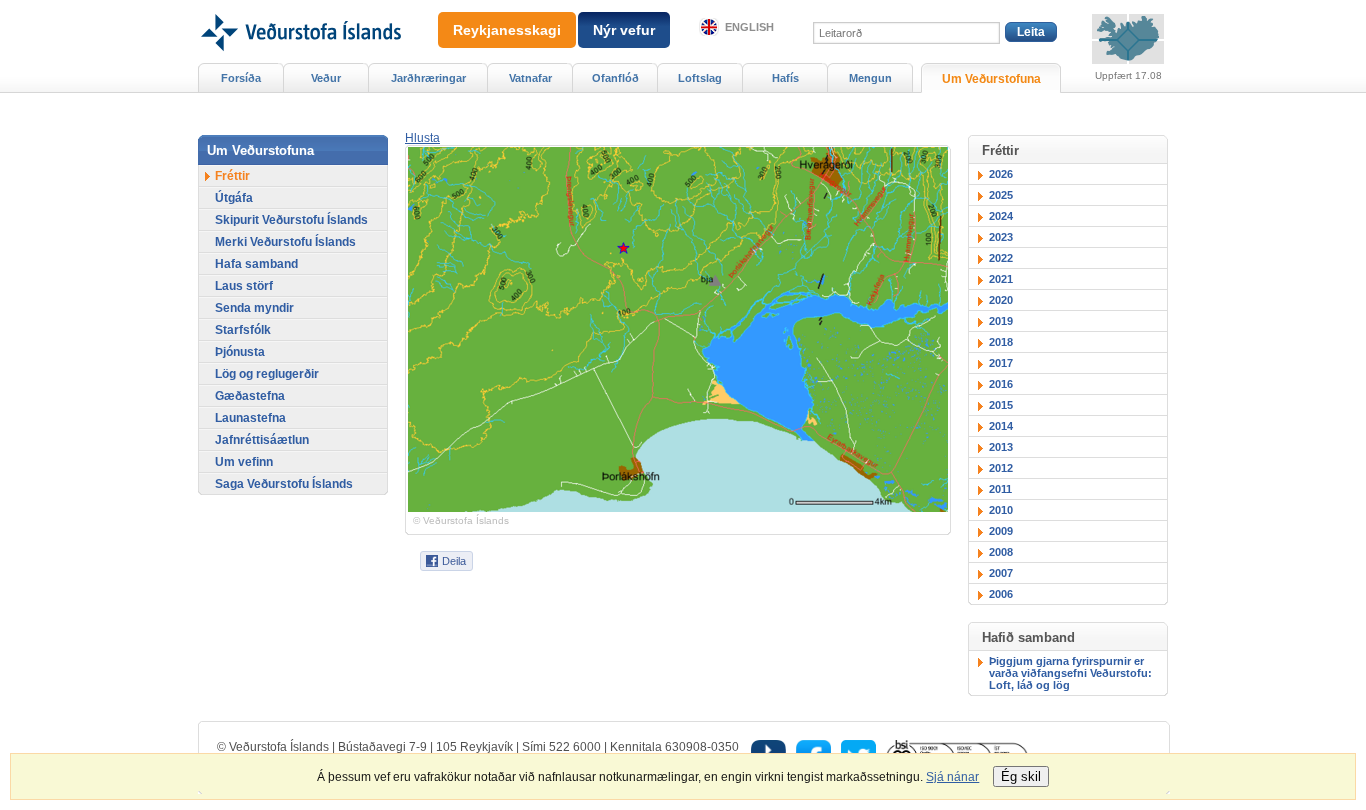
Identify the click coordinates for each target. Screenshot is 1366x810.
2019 (1001, 321)
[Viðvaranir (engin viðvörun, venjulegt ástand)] (1128, 39)
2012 (1001, 468)
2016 (1001, 384)
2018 (1001, 342)
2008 (1001, 552)
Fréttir (232, 176)
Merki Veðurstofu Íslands (285, 242)
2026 (1001, 174)
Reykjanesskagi (507, 30)
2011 (1000, 489)
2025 (1001, 195)
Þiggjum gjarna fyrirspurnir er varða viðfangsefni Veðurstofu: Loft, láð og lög (1070, 673)
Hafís (785, 78)
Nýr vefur (624, 30)
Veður (326, 78)
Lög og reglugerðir (267, 374)
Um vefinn (244, 462)
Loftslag (700, 78)
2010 (1001, 510)
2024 (1001, 216)
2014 (1001, 426)
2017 (1001, 363)
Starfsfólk (243, 330)
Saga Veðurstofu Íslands (284, 484)
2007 (1001, 573)
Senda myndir (254, 308)
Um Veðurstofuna (991, 79)
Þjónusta (240, 352)
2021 (1001, 279)
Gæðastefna (250, 396)
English (749, 27)
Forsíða (241, 78)
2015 (1001, 405)
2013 (1001, 447)
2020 (1001, 300)
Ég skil (1021, 776)
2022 (1001, 258)
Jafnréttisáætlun (262, 440)
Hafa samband (256, 264)
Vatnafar (530, 78)
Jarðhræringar (428, 78)
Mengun (870, 78)
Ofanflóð (615, 78)
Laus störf (244, 286)
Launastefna (250, 418)
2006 (1001, 594)
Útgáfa (234, 198)
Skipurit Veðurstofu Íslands (291, 220)
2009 (1001, 531)
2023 (1001, 237)
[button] (422, 138)
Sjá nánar (952, 777)
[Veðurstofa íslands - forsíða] (299, 7)
